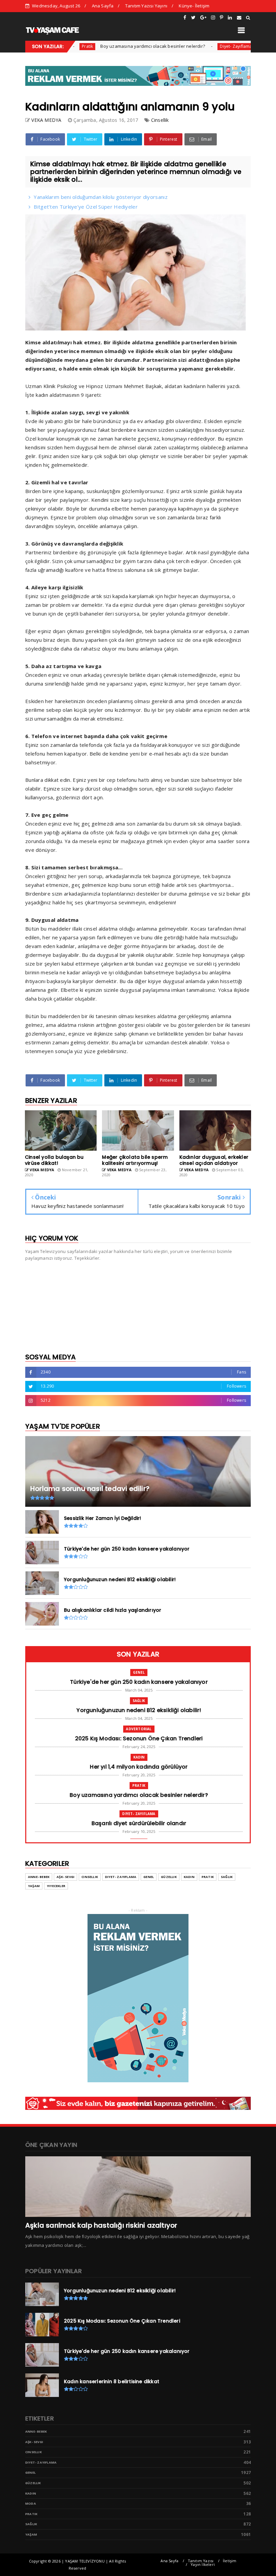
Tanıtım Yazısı (201, 2561)
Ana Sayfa (103, 6)
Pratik (139, 1785)
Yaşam (34, 1886)
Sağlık (139, 1701)
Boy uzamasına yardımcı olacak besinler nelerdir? (117, 46)
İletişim (230, 2561)
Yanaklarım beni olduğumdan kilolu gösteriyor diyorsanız (101, 197)
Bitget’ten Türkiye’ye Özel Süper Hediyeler (86, 207)
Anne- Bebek (39, 1877)
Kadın (139, 1757)
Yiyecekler (56, 1886)
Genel (139, 1672)
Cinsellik (160, 120)
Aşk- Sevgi (65, 1877)
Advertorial (139, 1729)
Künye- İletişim (194, 6)
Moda (31, 2503)
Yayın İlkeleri (203, 2564)
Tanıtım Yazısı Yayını (146, 6)
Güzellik (169, 1877)
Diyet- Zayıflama (200, 46)
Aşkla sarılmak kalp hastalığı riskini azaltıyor (101, 2225)
